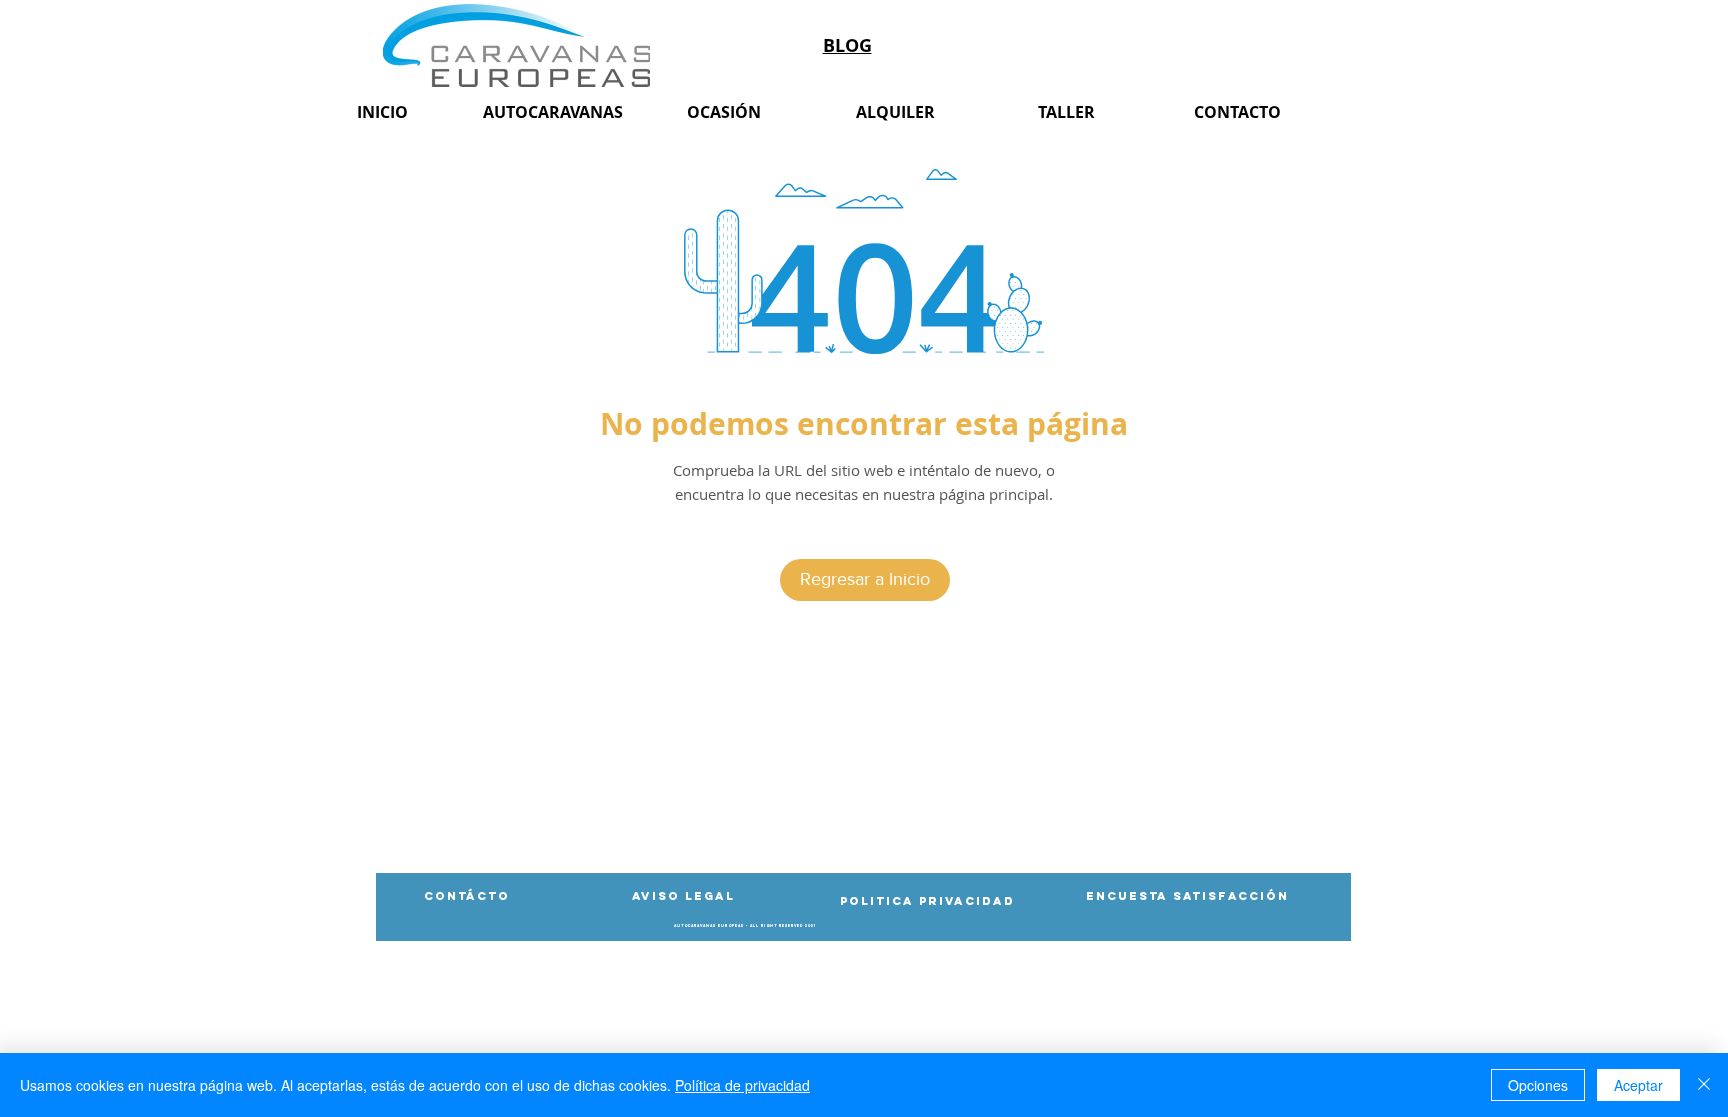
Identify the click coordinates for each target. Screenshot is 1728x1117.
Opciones (1538, 1085)
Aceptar (1638, 1085)
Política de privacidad (742, 1085)
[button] (745, 926)
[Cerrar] (1704, 1085)
